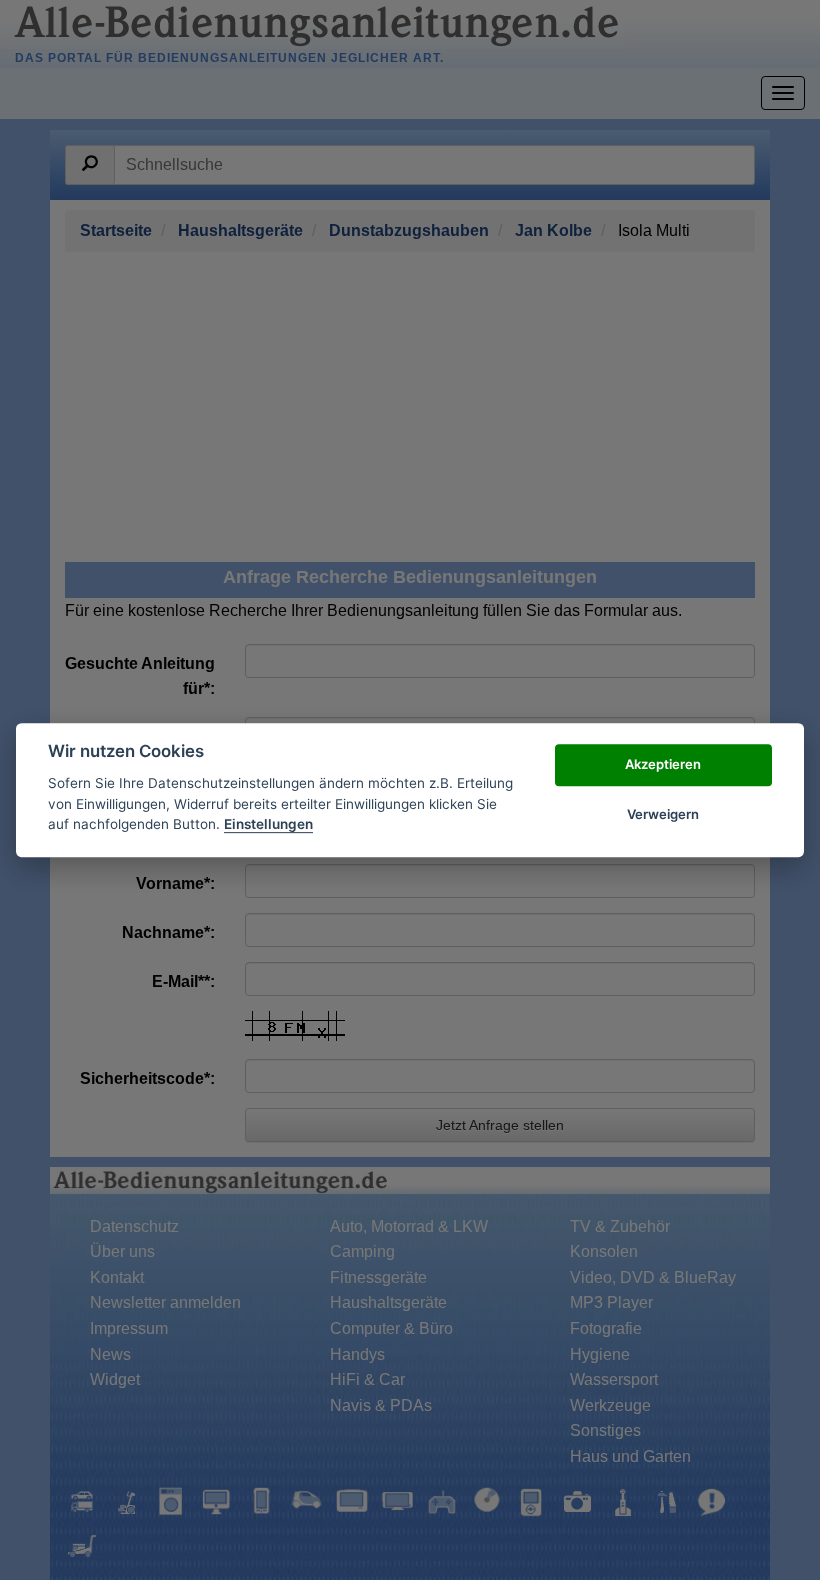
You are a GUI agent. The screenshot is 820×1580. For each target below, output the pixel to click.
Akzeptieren (663, 764)
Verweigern (663, 814)
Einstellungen (268, 824)
